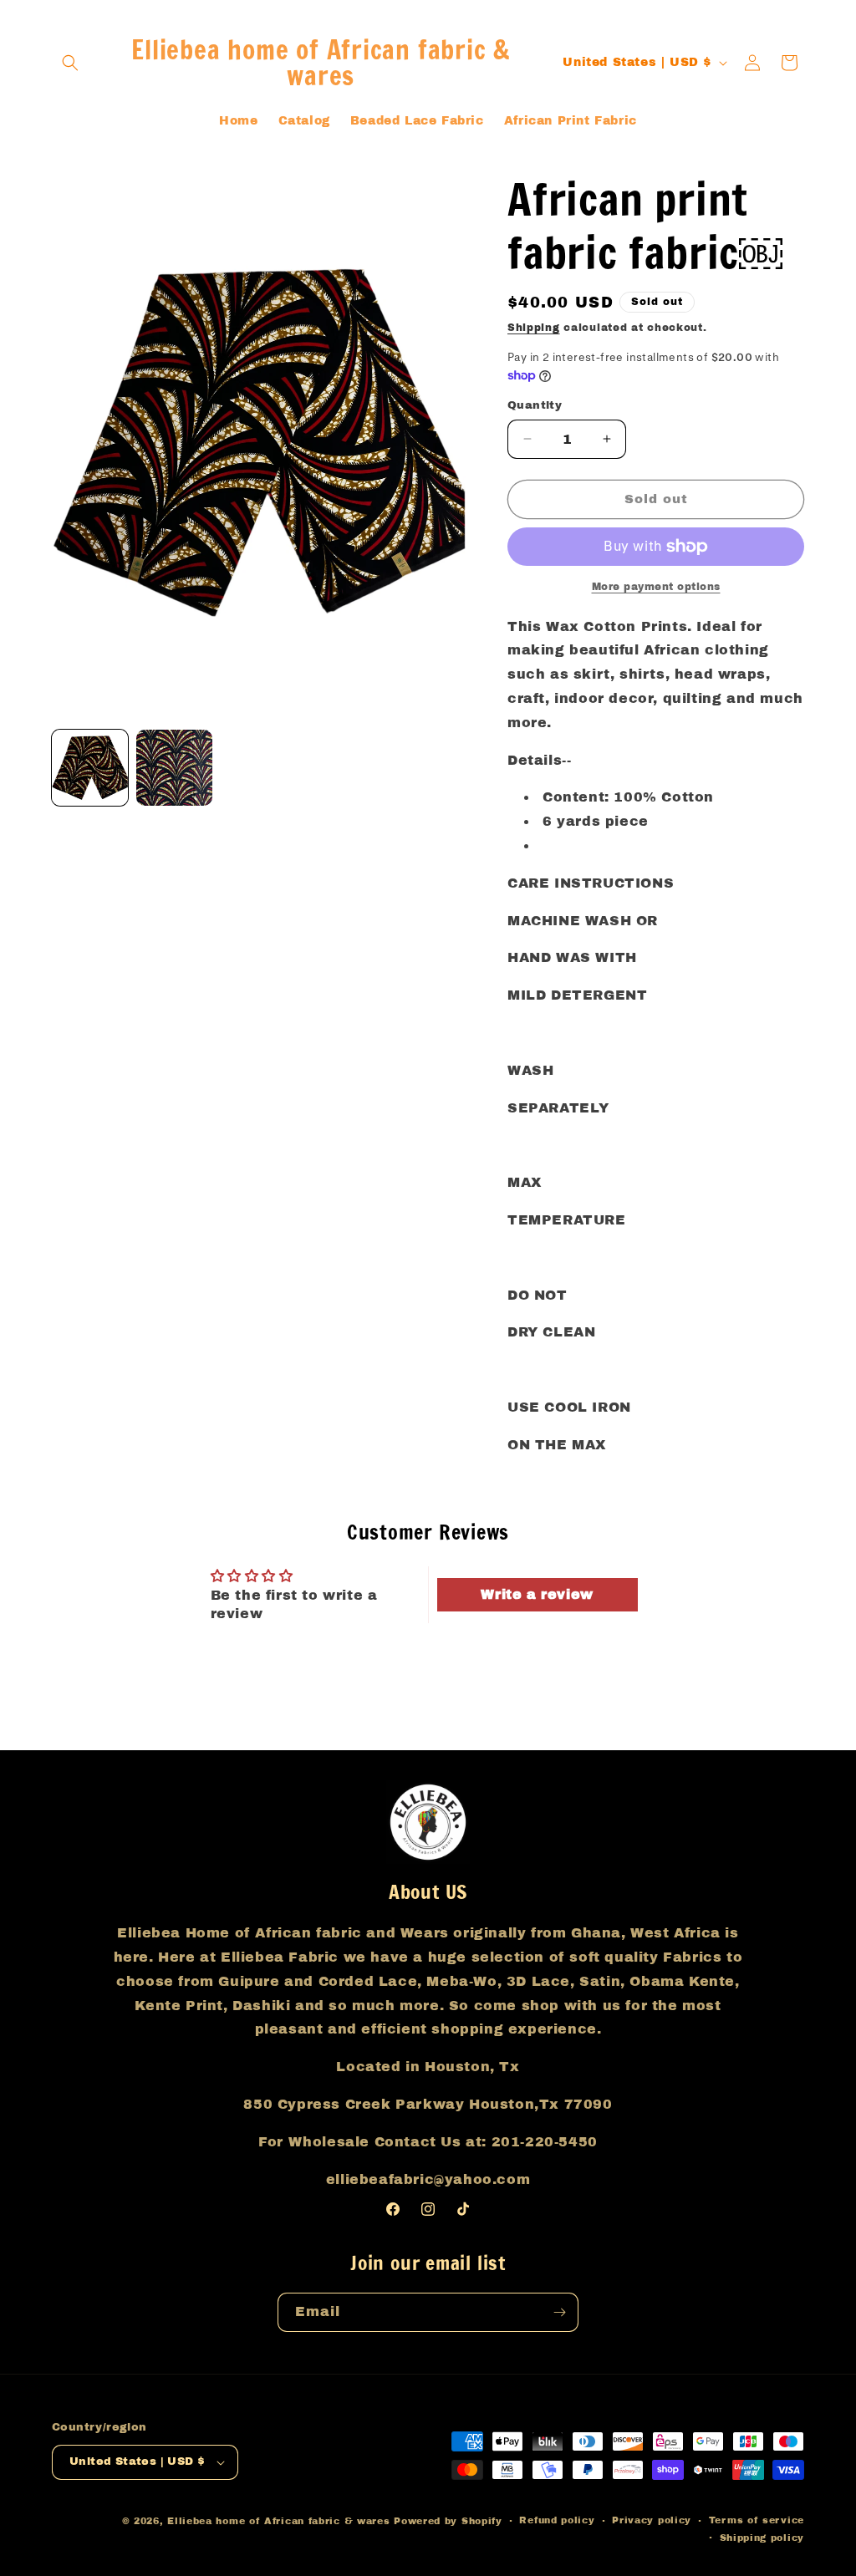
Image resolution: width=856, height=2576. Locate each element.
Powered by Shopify (448, 2521)
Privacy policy (652, 2520)
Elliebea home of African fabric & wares (280, 2521)
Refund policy (557, 2520)
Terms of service (757, 2520)
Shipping (534, 328)
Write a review (537, 1594)
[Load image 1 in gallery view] (90, 768)
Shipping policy (762, 2538)
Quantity (535, 405)
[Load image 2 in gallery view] (174, 768)
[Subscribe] (559, 2312)
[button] (70, 63)
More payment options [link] (656, 587)
